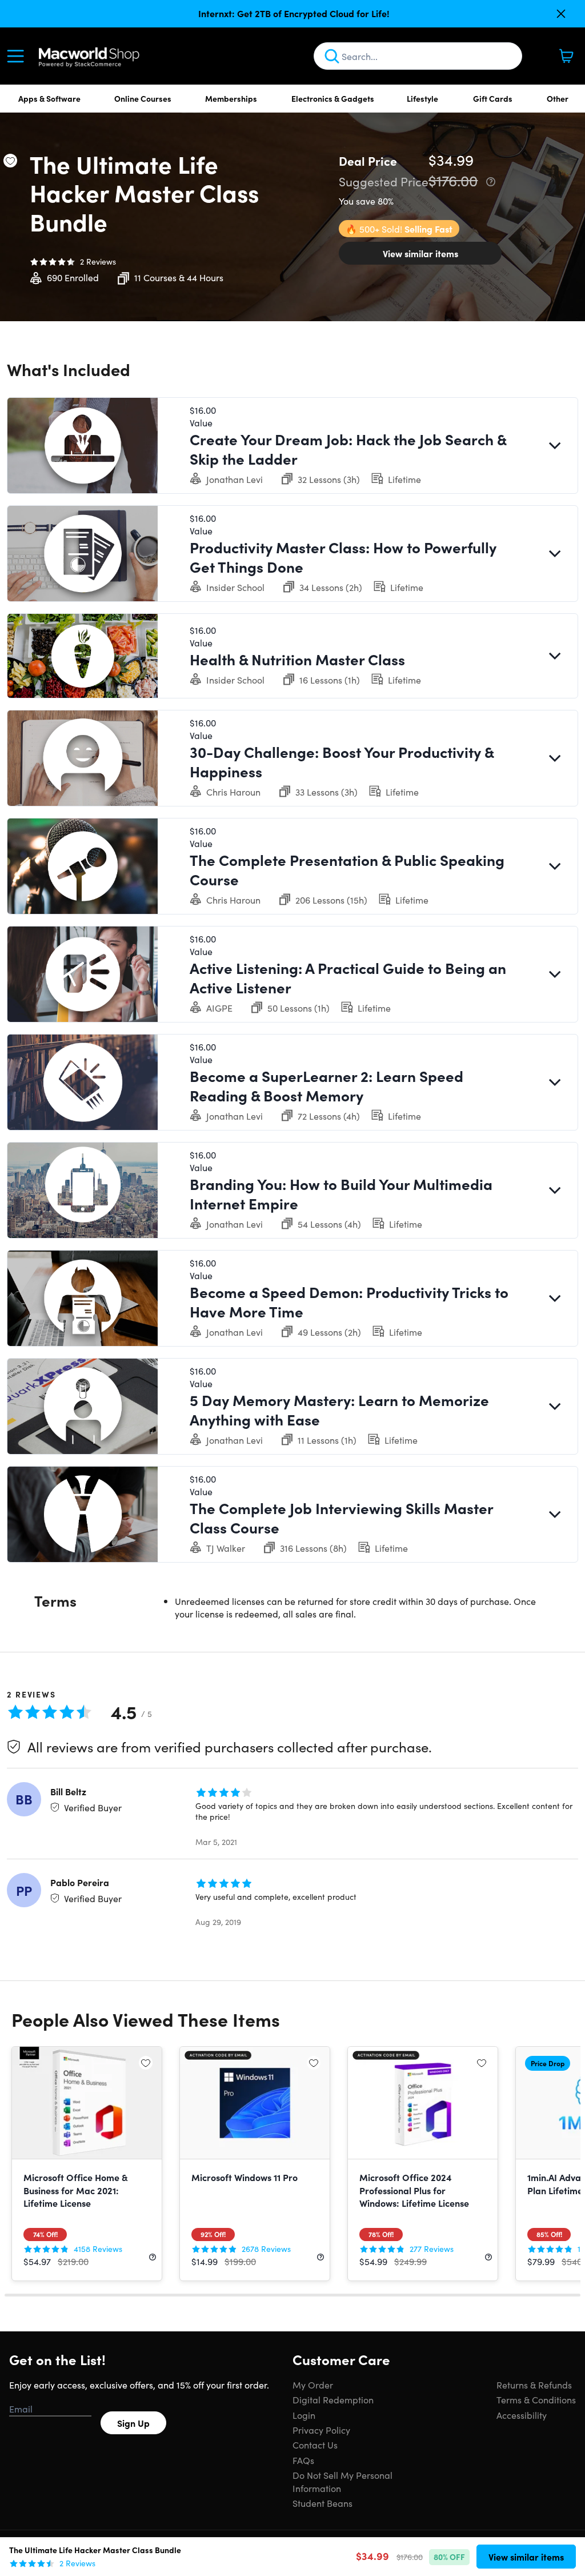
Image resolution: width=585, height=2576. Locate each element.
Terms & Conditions (536, 2399)
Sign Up (133, 2423)
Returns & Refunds (534, 2385)
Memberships (231, 98)
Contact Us (315, 2445)
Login (304, 2415)
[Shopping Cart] (566, 56)
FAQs (303, 2460)
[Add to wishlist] (10, 161)
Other (558, 98)
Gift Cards (493, 98)
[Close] (561, 14)
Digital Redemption (333, 2399)
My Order (313, 2385)
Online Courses (143, 98)
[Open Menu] (18, 56)
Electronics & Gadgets (333, 98)
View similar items (420, 253)
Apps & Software (49, 98)
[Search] (332, 56)
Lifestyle (422, 98)
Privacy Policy (321, 2430)
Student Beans (322, 2503)
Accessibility (522, 2415)
